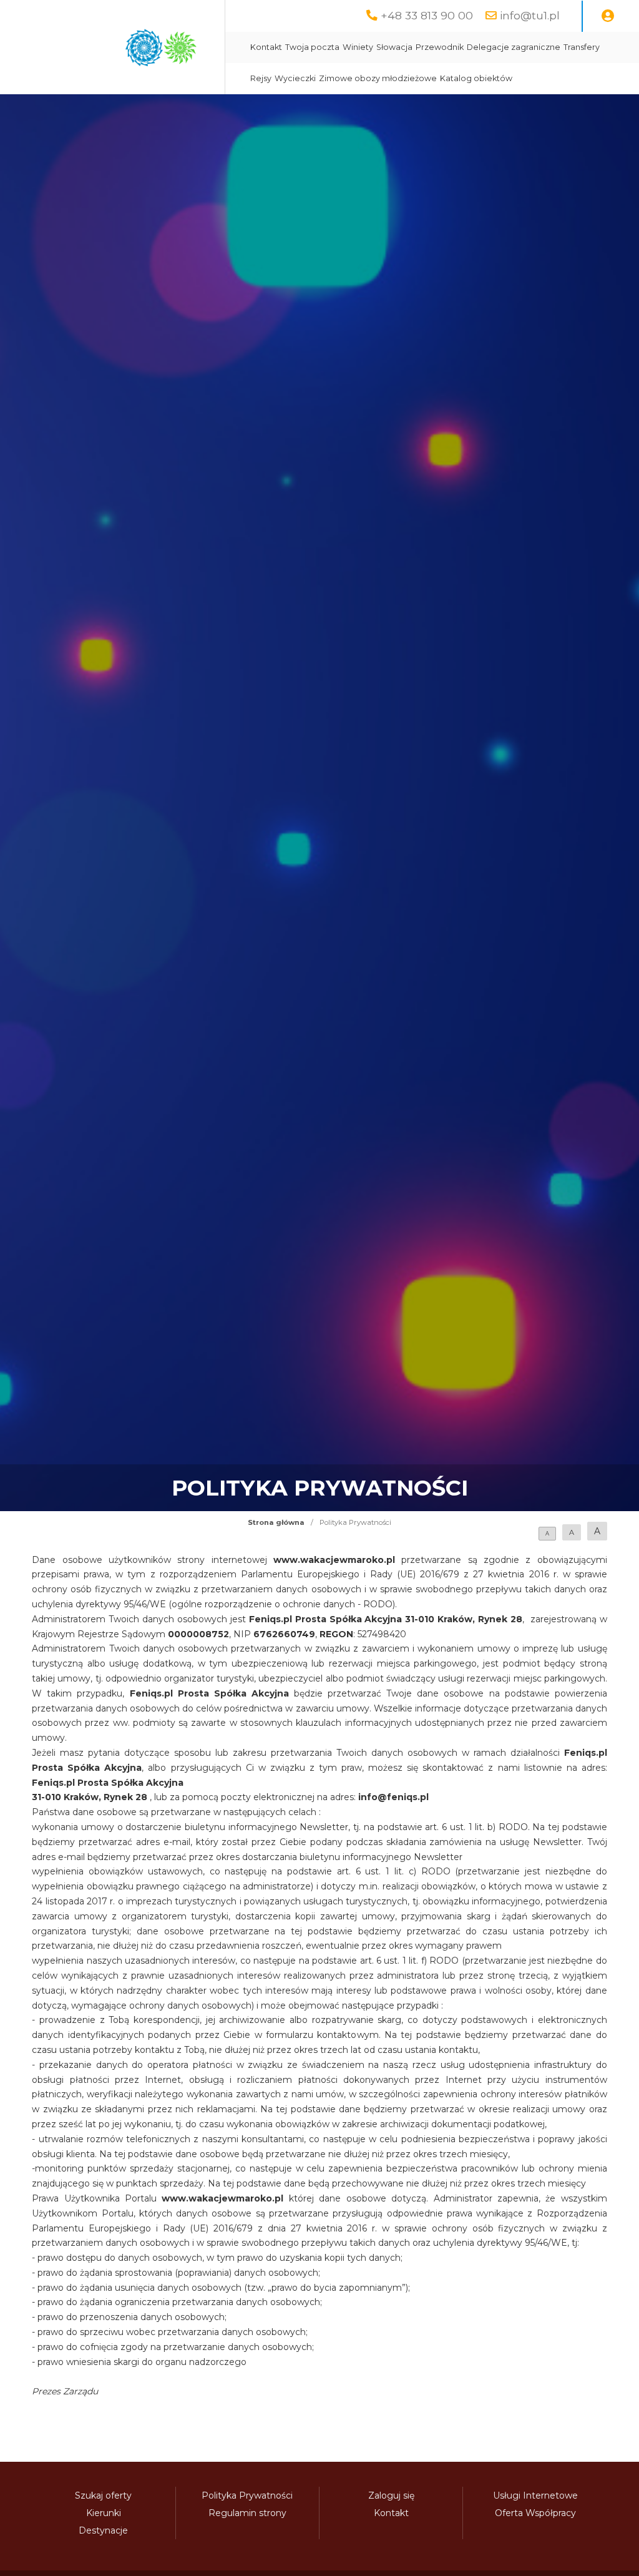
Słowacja (394, 47)
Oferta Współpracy (535, 2513)
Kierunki (104, 2513)
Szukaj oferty (103, 2495)
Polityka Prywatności (247, 2495)
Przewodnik (440, 47)
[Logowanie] (608, 16)
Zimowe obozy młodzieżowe (378, 78)
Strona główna (276, 1522)
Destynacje (103, 2530)
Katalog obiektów (476, 78)
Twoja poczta (312, 47)
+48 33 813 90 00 (427, 15)
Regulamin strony (247, 2513)
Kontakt (266, 47)
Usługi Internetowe (535, 2495)
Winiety (358, 47)
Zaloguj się (391, 2495)
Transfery (582, 47)
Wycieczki (295, 78)
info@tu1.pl (530, 15)
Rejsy (261, 78)
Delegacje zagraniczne (514, 47)
